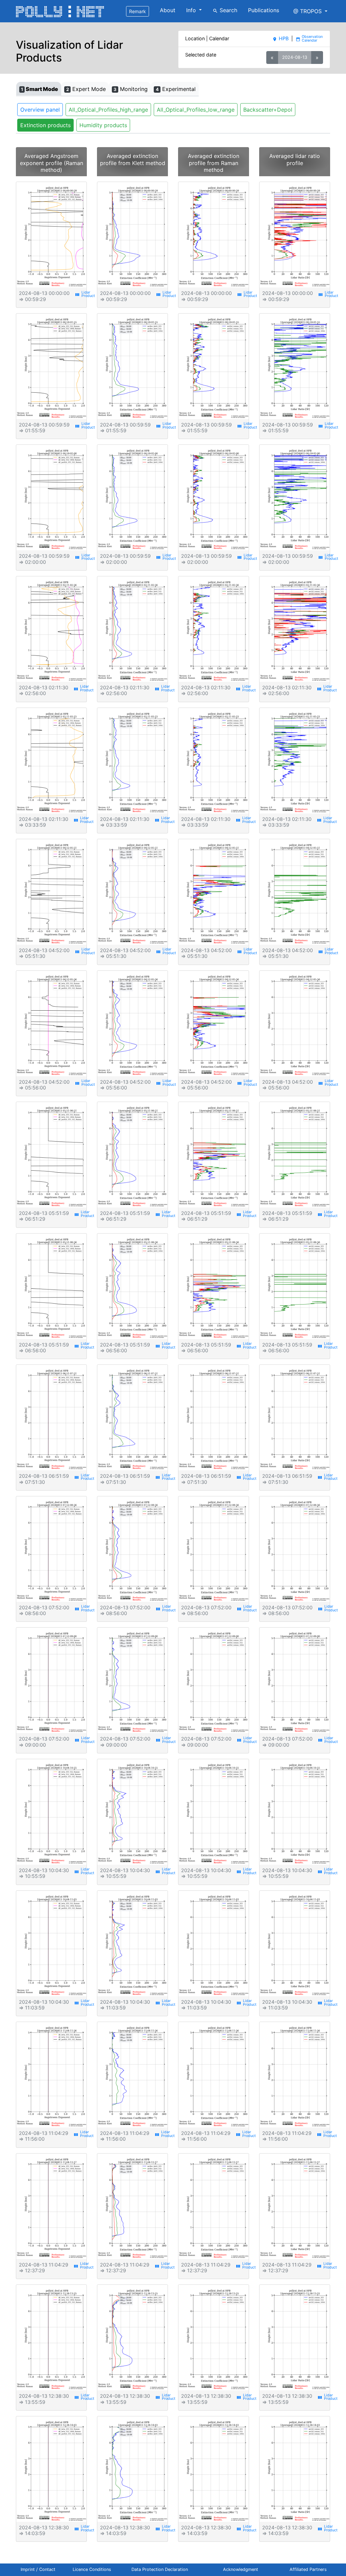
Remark (138, 11)
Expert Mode (86, 89)
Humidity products (103, 125)
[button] (310, 11)
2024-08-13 (295, 57)
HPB (280, 38)
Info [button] (192, 10)
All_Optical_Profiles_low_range (196, 110)
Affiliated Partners (308, 2569)
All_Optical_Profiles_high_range (108, 110)
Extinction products (45, 125)
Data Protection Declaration (160, 2569)
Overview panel (40, 110)
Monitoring (131, 89)
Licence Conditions (92, 2569)
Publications (264, 10)
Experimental (176, 89)
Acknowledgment (241, 2569)
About (168, 10)
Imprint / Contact (38, 2569)
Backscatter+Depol (268, 110)
